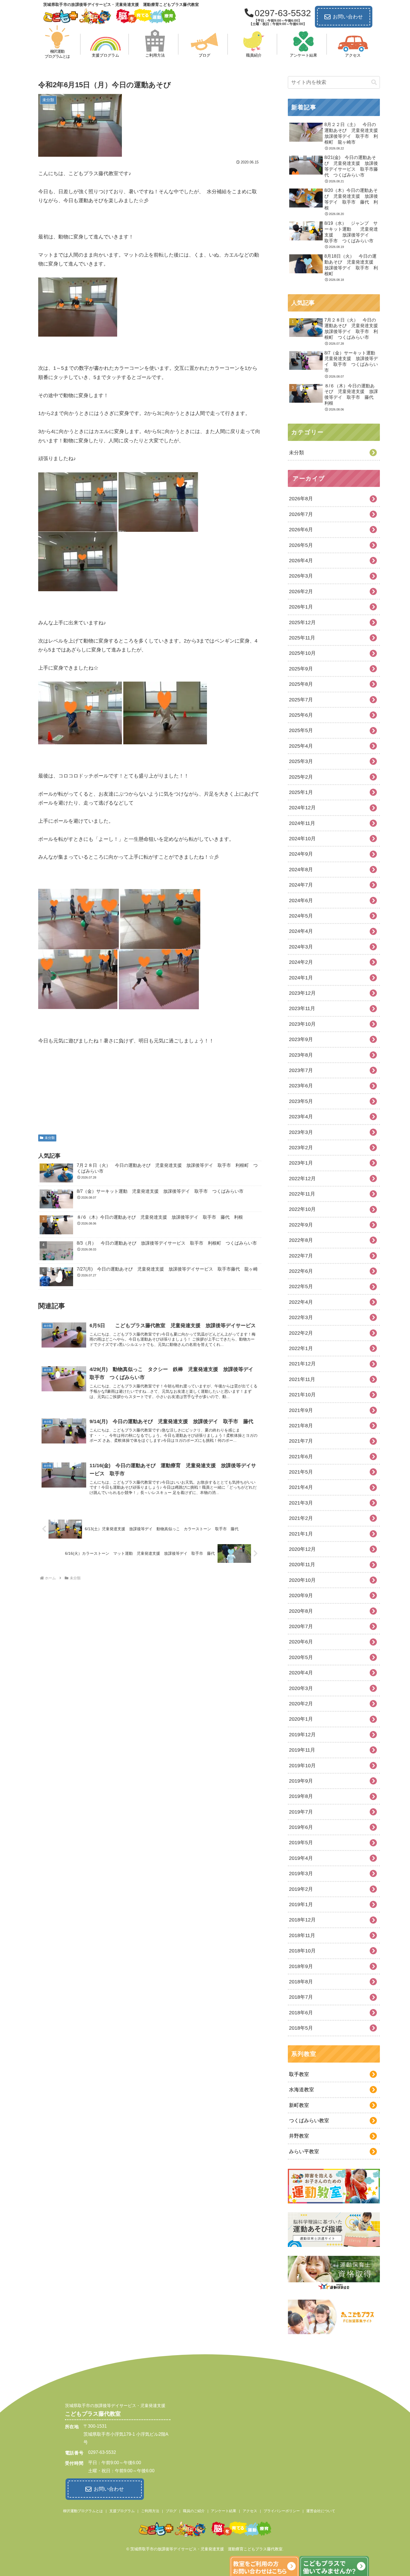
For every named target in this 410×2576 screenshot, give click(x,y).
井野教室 (299, 2136)
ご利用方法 (150, 2511)
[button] (374, 82)
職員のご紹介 (194, 2511)
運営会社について (321, 2511)
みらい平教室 (304, 2152)
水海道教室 (302, 2090)
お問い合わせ (348, 17)
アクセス (250, 2511)
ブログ (171, 2511)
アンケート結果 (224, 2511)
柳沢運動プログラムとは (83, 2511)
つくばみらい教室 (309, 2121)
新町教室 (299, 2105)
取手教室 (299, 2074)
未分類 (50, 1138)
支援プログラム (122, 2511)
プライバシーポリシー (282, 2511)
